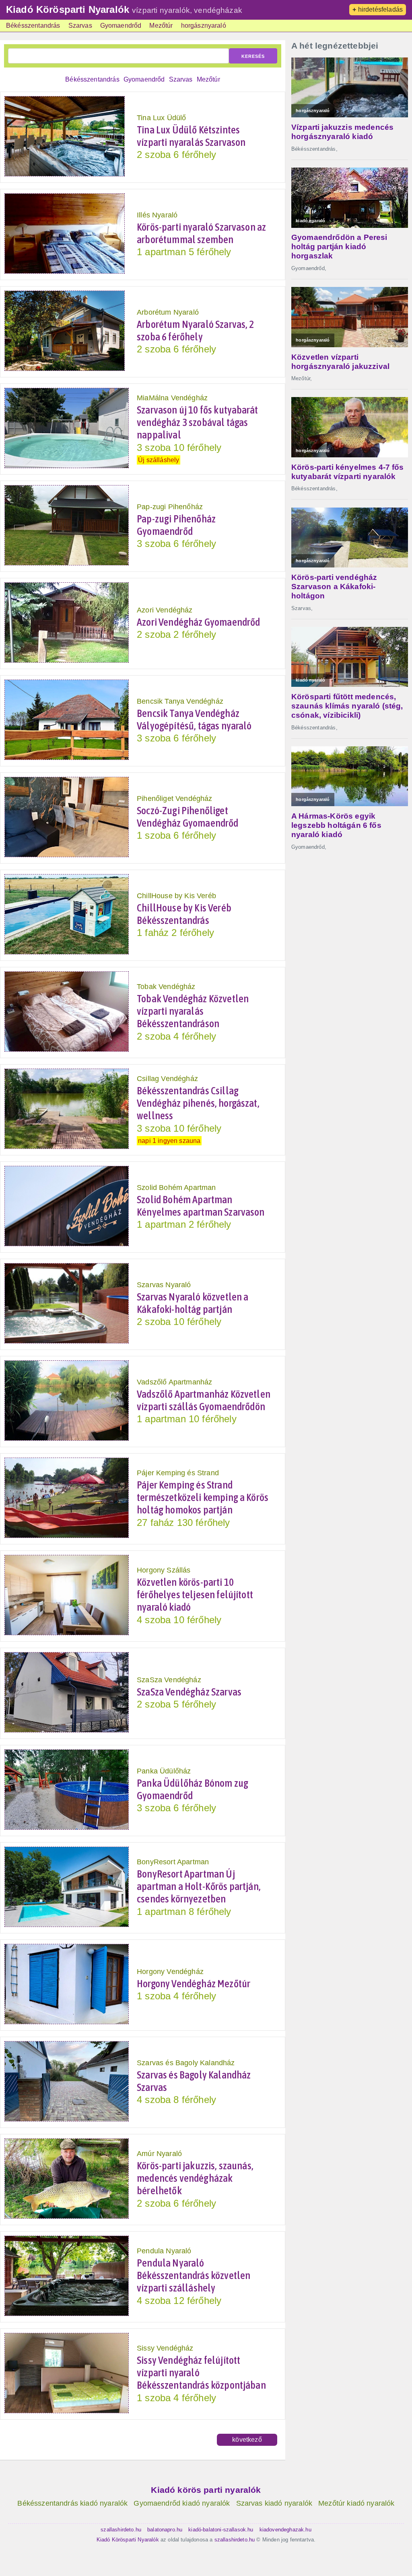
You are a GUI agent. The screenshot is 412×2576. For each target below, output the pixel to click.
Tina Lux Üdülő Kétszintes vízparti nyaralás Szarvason (191, 136)
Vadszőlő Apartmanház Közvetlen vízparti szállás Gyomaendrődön (204, 1400)
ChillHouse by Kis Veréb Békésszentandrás (184, 914)
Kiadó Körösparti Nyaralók (68, 9)
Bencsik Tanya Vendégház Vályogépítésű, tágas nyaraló (194, 720)
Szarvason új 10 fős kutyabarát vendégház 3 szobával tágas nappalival (197, 422)
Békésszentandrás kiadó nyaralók (72, 2503)
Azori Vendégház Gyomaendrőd (198, 622)
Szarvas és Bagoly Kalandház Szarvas (194, 2081)
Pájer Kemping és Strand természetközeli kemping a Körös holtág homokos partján (203, 1497)
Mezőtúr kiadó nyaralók (356, 2503)
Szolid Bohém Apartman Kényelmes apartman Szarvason (201, 1206)
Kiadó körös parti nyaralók (206, 2490)
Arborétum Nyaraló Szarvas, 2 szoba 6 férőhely (195, 331)
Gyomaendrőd (121, 26)
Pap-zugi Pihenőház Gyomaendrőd (176, 525)
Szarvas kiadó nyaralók (274, 2503)
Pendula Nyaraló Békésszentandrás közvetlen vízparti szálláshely (194, 2275)
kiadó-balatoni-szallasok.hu (221, 2530)
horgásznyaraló (204, 26)
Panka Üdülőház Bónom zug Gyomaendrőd (193, 1789)
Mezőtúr (161, 26)
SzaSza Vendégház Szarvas (189, 1692)
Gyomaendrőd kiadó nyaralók (182, 2503)
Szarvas (80, 26)
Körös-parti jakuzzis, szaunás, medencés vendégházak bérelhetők (195, 2178)
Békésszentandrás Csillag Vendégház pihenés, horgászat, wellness (198, 1103)
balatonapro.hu (165, 2530)
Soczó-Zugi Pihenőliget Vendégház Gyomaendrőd (187, 817)
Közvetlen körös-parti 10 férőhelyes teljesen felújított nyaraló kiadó (195, 1595)
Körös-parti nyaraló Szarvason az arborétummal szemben (201, 233)
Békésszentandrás (33, 26)
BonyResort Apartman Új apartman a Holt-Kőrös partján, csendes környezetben (199, 1886)
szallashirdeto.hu (121, 2530)
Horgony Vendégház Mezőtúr (194, 1984)
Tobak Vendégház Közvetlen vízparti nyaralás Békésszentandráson (193, 1011)
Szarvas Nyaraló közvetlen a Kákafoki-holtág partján (193, 1303)
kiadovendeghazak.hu (285, 2530)
